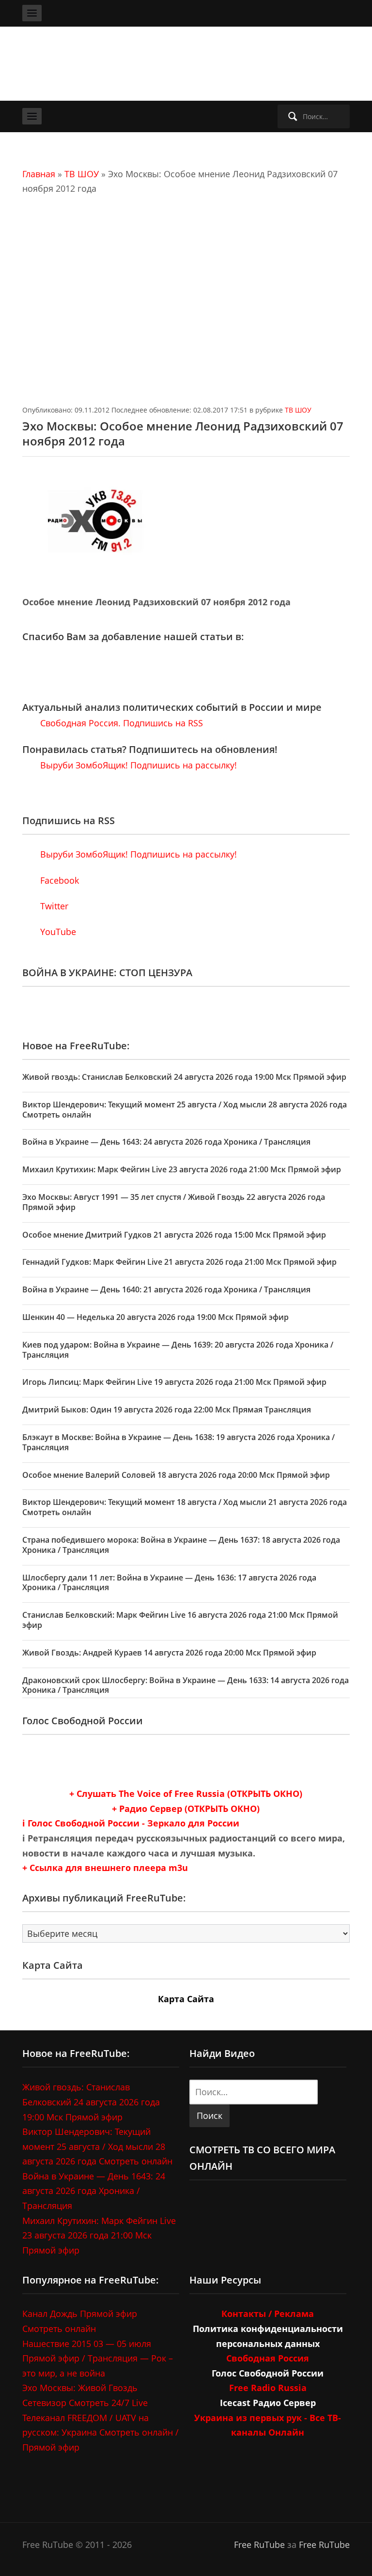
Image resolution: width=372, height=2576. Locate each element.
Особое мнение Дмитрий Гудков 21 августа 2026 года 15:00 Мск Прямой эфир (174, 1235)
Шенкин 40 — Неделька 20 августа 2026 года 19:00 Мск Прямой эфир (155, 1317)
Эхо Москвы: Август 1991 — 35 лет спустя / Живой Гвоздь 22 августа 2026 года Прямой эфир (174, 1202)
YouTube (57, 932)
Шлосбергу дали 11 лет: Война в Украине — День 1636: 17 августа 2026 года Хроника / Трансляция (169, 1583)
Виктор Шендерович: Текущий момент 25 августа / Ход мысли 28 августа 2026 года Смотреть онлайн (185, 1110)
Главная (39, 174)
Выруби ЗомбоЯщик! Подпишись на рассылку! (137, 765)
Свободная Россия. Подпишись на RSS (120, 723)
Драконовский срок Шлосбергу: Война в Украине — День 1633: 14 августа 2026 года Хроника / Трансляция (186, 1685)
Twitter (53, 906)
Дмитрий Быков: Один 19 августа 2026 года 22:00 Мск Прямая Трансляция (167, 1410)
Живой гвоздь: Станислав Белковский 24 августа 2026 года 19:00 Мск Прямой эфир (184, 1077)
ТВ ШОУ (82, 174)
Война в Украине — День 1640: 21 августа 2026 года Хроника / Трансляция (166, 1289)
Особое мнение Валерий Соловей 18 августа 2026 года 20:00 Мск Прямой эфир (176, 1475)
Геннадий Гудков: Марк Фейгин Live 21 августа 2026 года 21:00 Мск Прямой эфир (179, 1262)
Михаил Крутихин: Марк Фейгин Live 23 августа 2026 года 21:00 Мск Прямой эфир (182, 1169)
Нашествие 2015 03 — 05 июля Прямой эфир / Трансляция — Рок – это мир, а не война (98, 2358)
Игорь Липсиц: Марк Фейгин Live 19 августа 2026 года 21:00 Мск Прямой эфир (174, 1382)
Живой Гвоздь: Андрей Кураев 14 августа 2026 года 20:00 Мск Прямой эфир (169, 1653)
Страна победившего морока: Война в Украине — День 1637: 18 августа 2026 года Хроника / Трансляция (181, 1545)
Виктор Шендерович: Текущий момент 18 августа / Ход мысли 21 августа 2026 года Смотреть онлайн (185, 1507)
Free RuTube (259, 2545)
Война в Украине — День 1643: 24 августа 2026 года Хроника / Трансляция (166, 1142)
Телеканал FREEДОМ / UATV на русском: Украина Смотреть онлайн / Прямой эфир (101, 2432)
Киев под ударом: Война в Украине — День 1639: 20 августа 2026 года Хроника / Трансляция (178, 1350)
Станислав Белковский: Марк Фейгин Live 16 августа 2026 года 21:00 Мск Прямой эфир (180, 1620)
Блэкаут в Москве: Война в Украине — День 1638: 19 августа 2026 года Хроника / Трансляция (178, 1442)
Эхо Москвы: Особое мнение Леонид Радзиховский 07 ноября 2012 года (183, 433)
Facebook (58, 880)
